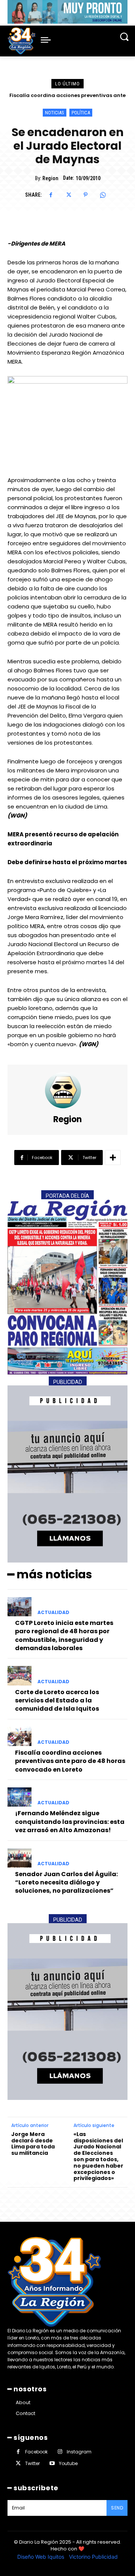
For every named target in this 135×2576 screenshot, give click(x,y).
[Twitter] (68, 195)
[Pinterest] (85, 195)
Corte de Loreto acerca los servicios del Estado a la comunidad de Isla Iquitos (57, 1701)
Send (117, 2508)
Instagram (79, 2452)
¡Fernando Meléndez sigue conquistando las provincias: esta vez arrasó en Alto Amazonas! (70, 1822)
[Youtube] (52, 2463)
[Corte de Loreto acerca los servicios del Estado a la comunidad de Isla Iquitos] (19, 1676)
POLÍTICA (81, 113)
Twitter (32, 2463)
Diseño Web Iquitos (41, 2557)
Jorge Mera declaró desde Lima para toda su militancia (33, 2144)
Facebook (36, 2452)
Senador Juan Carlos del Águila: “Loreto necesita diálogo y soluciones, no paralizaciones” (66, 1883)
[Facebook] (51, 195)
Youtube (68, 2463)
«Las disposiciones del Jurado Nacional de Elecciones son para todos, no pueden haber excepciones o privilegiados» (98, 2156)
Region (50, 178)
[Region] (67, 1090)
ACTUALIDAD (53, 1613)
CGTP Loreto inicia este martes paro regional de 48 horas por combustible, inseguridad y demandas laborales (64, 1635)
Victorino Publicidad (93, 2557)
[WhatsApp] (103, 195)
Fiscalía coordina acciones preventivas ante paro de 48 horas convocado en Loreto (70, 1761)
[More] (113, 1158)
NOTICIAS (55, 113)
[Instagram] (60, 2452)
